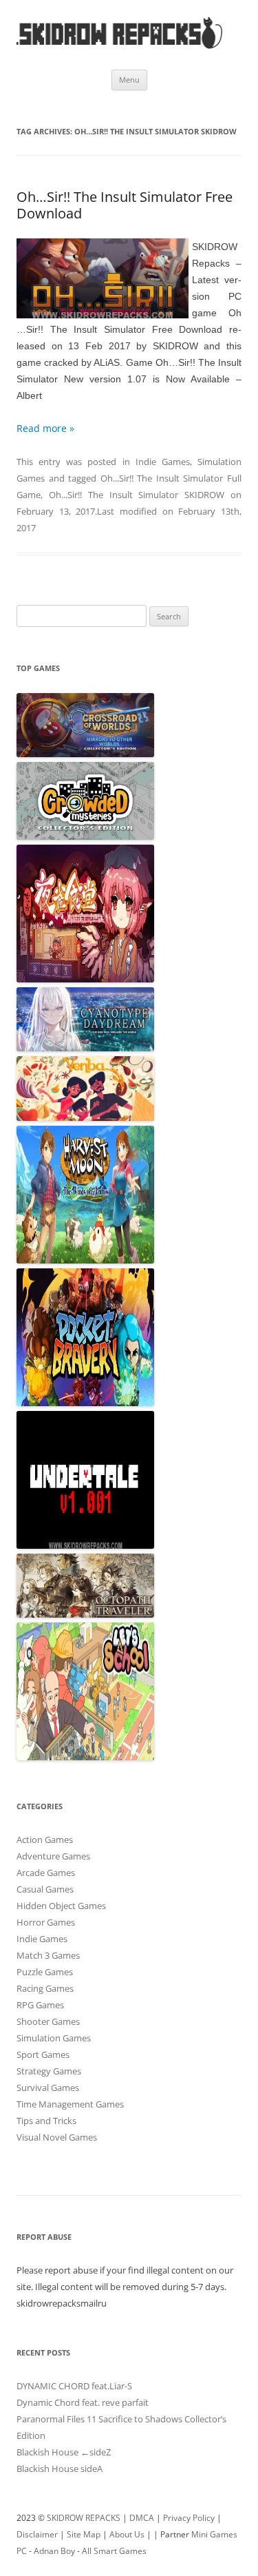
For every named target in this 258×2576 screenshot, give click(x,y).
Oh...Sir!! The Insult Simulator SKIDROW (137, 495)
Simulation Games (54, 2038)
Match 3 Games (48, 1955)
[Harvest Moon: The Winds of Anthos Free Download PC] (85, 1260)
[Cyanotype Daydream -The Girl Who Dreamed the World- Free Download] (85, 1048)
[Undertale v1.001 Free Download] (85, 1545)
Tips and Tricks (46, 2121)
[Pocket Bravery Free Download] (85, 1403)
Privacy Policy (189, 2518)
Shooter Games (48, 2021)
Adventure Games (53, 1856)
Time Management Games (70, 2104)
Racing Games (45, 1988)
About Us (127, 2534)
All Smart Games (114, 2551)
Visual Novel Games (57, 2137)
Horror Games (46, 1922)
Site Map (84, 2534)
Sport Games (43, 2054)
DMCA (142, 2518)
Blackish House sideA (60, 2469)
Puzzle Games (45, 1972)
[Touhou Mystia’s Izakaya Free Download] (85, 979)
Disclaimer (37, 2534)
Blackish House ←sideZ (64, 2452)
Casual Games (45, 1889)
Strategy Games (49, 2071)
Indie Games (163, 462)
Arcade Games (46, 1873)
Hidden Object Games (61, 1906)
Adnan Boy (54, 2551)
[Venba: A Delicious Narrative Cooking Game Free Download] (85, 1117)
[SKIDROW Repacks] (120, 48)
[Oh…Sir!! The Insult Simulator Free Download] (103, 281)
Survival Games (48, 2088)
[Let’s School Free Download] (85, 1757)
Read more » (45, 428)
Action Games (45, 1840)
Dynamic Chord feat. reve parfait (83, 2402)
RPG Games (40, 2005)
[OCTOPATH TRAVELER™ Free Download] (85, 1614)
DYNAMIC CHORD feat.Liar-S (74, 2386)
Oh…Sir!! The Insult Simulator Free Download (125, 205)
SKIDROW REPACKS (84, 2518)
